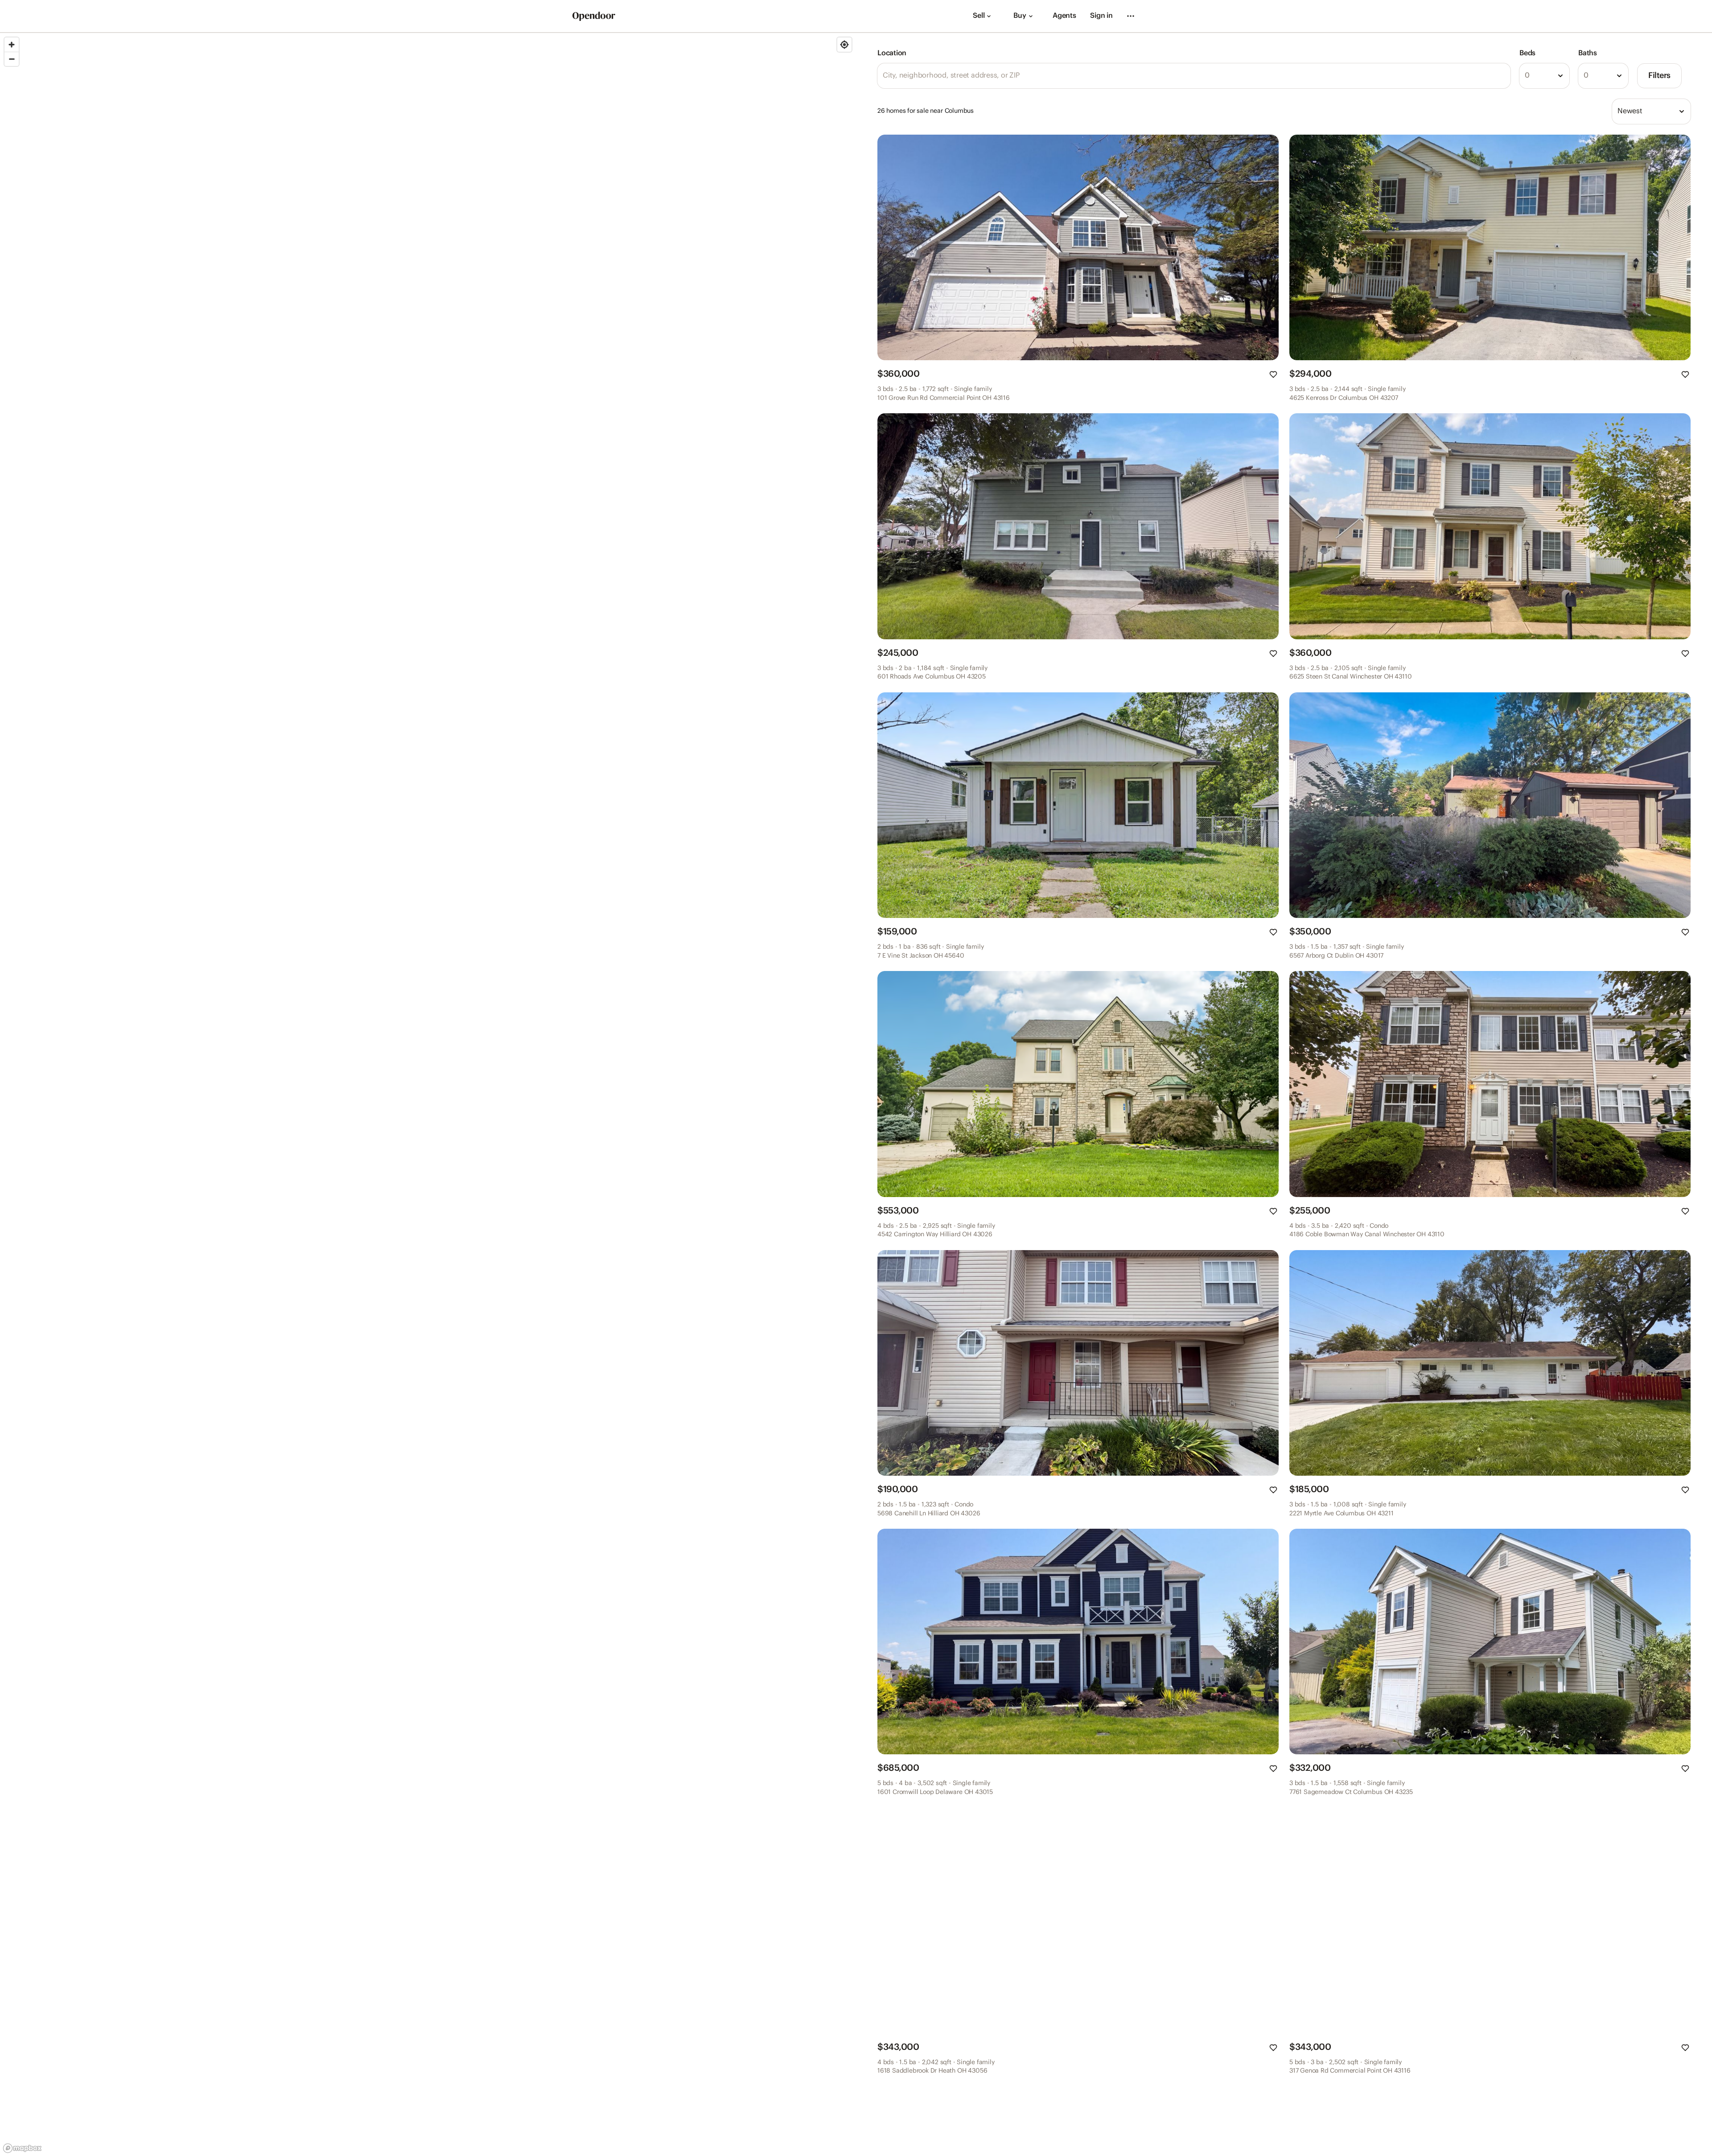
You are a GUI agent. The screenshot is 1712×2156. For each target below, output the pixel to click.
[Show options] (1560, 76)
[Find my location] (844, 45)
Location (892, 53)
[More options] (1131, 16)
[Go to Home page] (594, 16)
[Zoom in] (12, 45)
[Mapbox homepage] (22, 2148)
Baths (1588, 53)
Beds (1527, 53)
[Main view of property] (1078, 247)
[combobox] (1544, 76)
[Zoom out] (12, 59)
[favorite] (1273, 374)
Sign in (1101, 16)
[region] (428, 1094)
